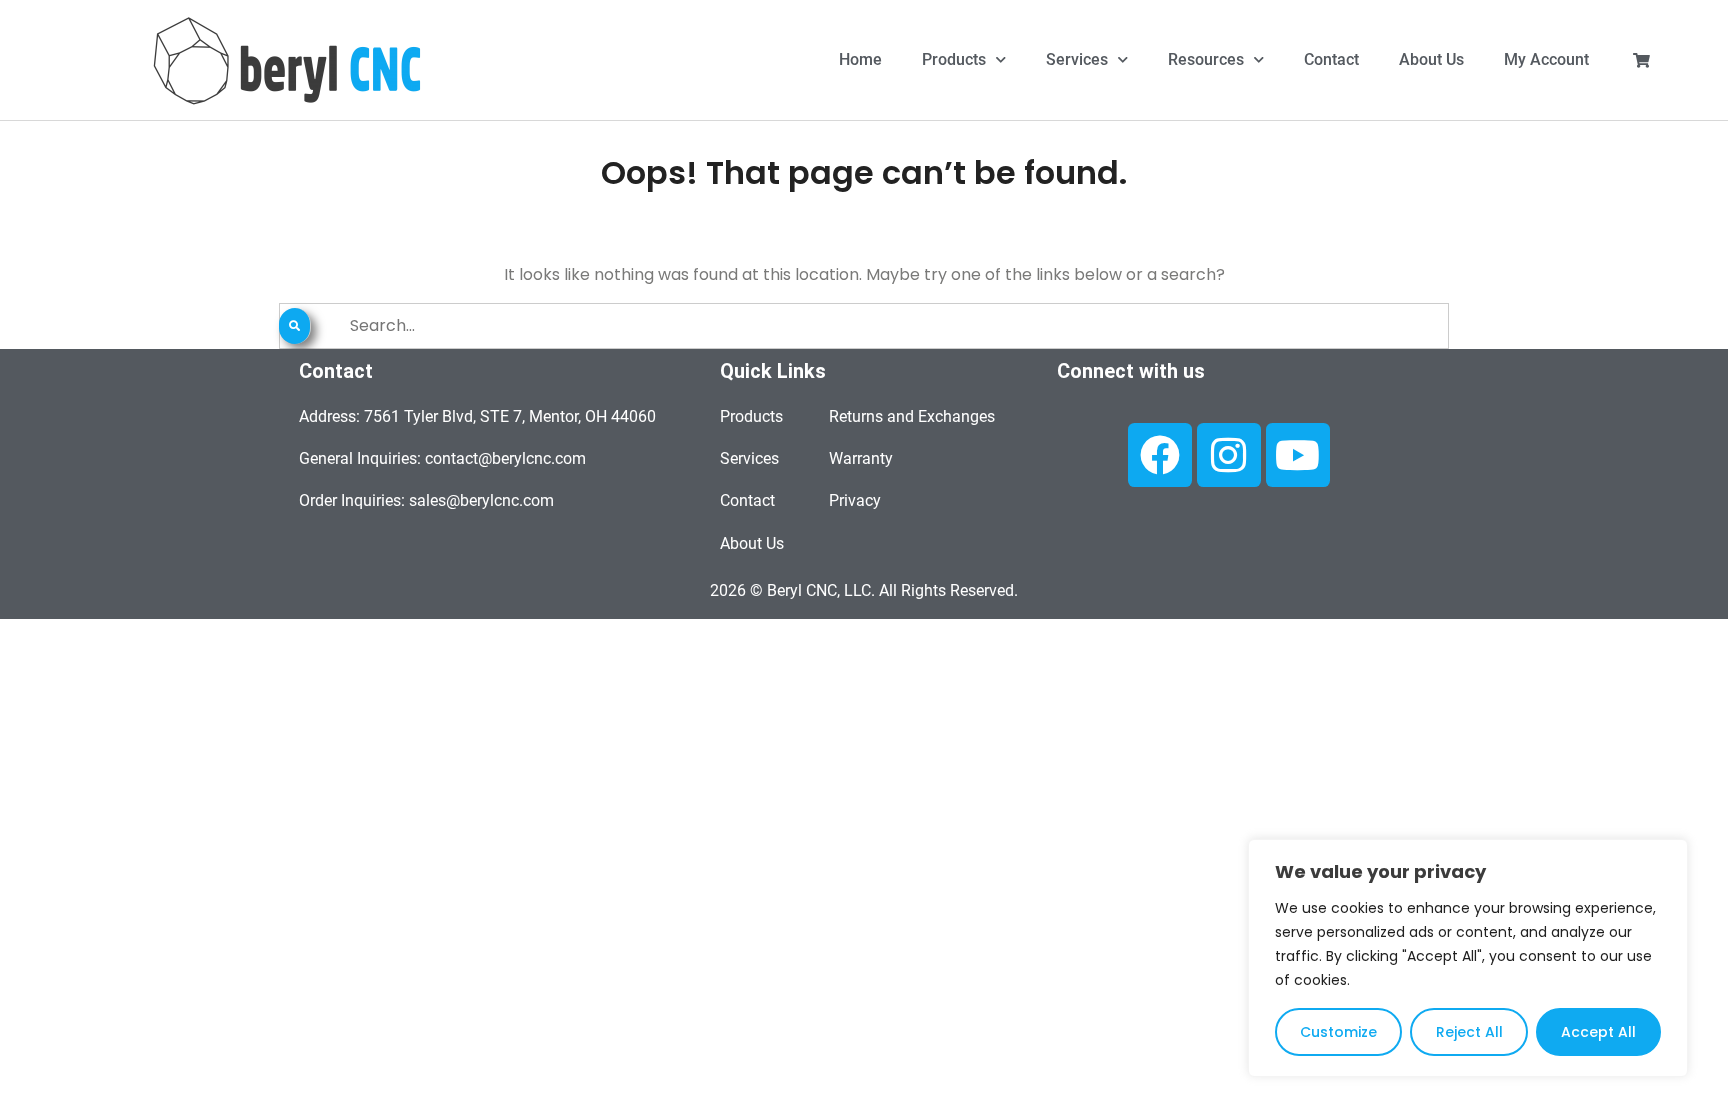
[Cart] (1641, 60)
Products (954, 59)
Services (1077, 59)
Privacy (855, 500)
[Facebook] (1160, 455)
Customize (1338, 1032)
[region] (1468, 958)
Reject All (1469, 1032)
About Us (1431, 59)
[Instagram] (1229, 455)
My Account (1546, 59)
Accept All (1598, 1032)
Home (860, 59)
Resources (1206, 59)
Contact (1331, 59)
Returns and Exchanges (912, 416)
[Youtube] (1298, 455)
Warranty (861, 458)
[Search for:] (864, 325)
